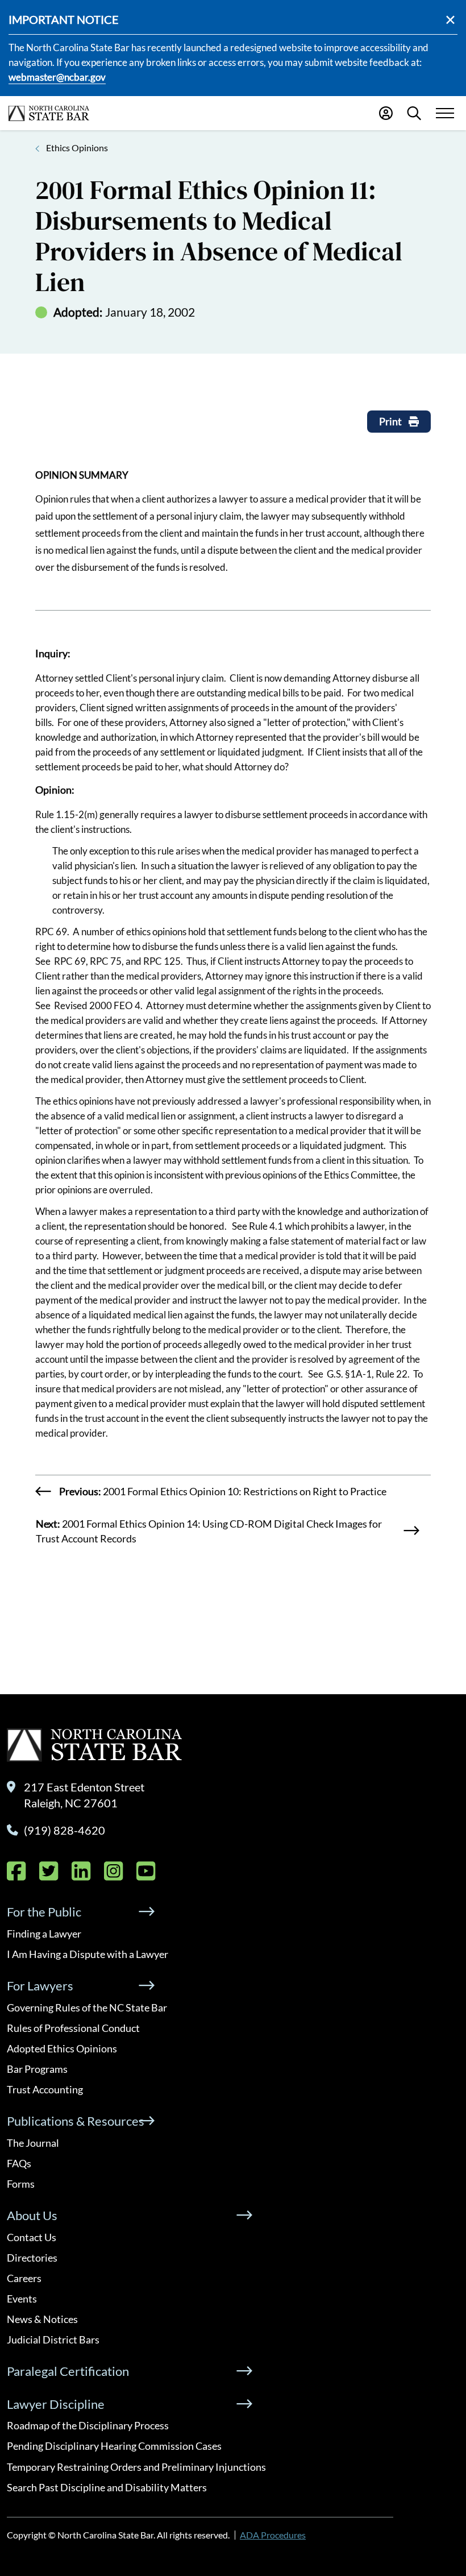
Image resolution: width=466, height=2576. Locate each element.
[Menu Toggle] (445, 113)
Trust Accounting (45, 2089)
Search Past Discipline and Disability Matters (107, 2487)
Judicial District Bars (53, 2339)
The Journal (33, 2143)
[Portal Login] (386, 113)
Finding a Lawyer (44, 1934)
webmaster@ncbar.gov (57, 77)
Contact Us (32, 2237)
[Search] (414, 113)
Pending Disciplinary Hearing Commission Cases (114, 2446)
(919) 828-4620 (65, 1830)
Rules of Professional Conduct (73, 2028)
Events (22, 2299)
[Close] (450, 20)
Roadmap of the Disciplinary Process (88, 2425)
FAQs (19, 2163)
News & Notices (42, 2319)
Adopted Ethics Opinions (62, 2048)
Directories (32, 2258)
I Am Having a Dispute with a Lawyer (88, 1954)
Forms (21, 2184)
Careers (24, 2278)
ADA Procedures (273, 2535)
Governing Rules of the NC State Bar (87, 2007)
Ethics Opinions (77, 148)
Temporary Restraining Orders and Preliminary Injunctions (136, 2467)
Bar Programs (37, 2069)
